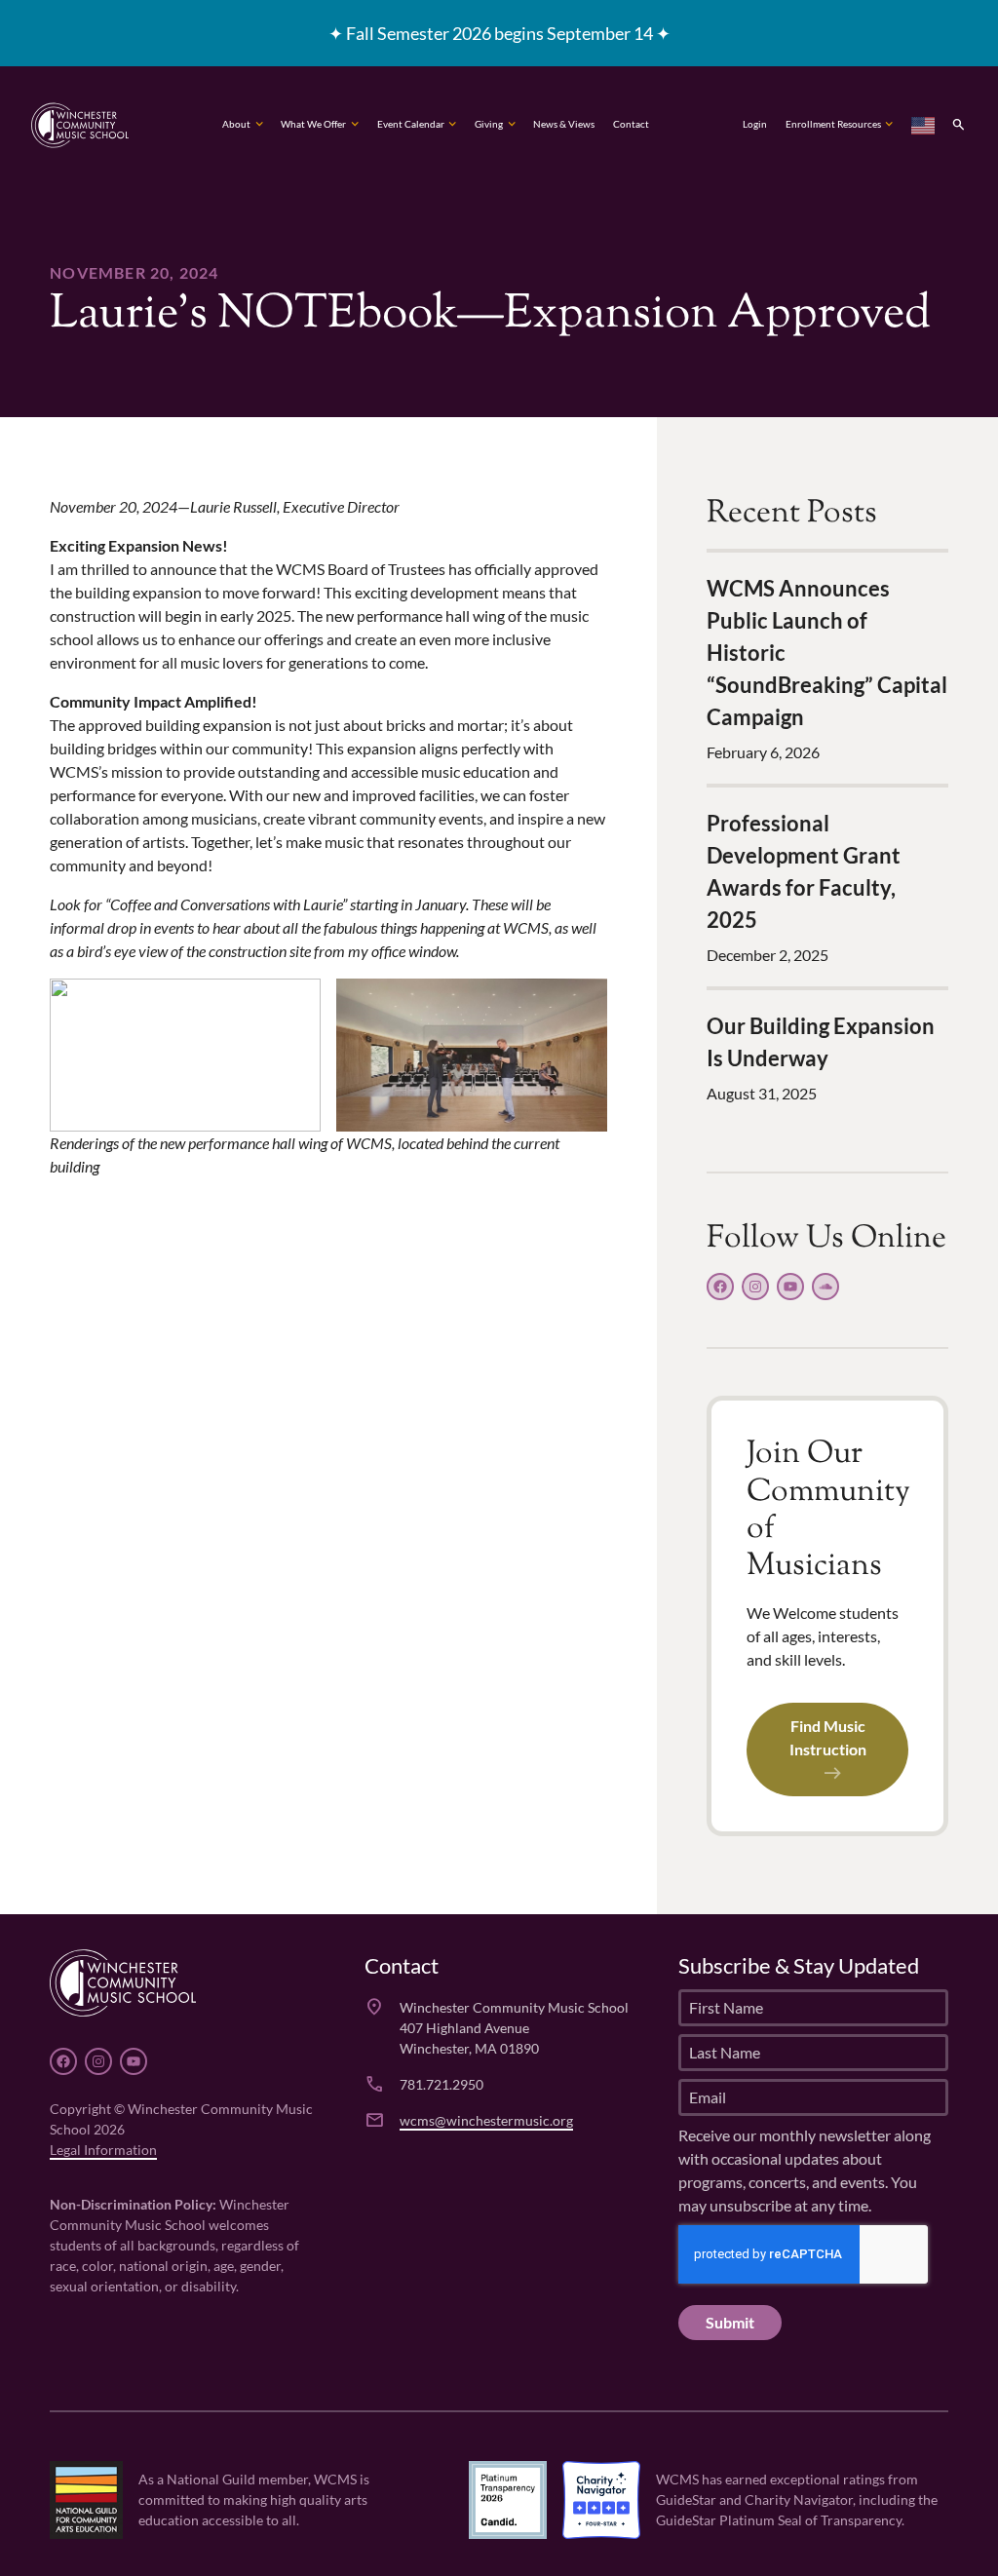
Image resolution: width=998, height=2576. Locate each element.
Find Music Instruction (828, 1737)
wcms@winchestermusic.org (486, 2120)
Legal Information (103, 2150)
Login (755, 124)
